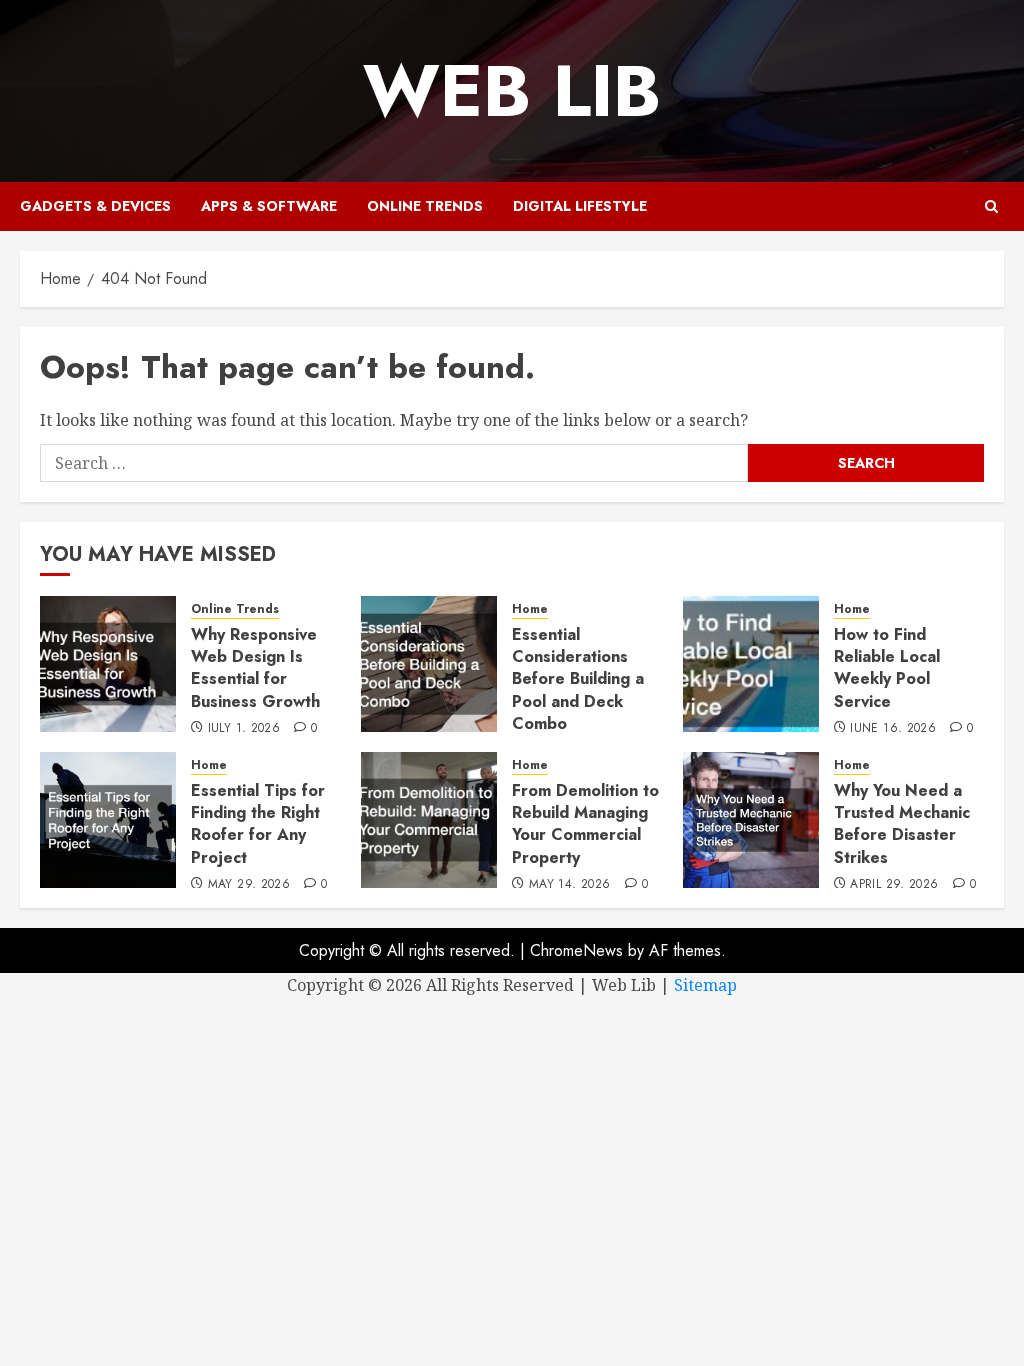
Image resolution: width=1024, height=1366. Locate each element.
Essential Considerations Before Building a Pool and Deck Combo (578, 679)
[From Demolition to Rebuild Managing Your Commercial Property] (429, 820)
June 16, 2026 (893, 729)
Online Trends (425, 206)
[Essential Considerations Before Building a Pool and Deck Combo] (429, 664)
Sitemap (705, 985)
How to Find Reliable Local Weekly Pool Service (887, 668)
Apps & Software (269, 206)
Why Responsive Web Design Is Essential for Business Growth (255, 668)
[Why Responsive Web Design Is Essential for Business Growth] (108, 664)
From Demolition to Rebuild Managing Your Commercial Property (585, 824)
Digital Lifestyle (580, 206)
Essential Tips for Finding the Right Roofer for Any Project (258, 824)
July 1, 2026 (244, 729)
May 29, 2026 (249, 885)
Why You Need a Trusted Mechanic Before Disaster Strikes (902, 824)
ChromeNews (576, 950)
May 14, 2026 (569, 885)
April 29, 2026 (894, 885)
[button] (991, 206)
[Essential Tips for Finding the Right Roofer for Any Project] (108, 820)
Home (530, 609)
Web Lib (512, 91)
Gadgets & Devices (95, 206)
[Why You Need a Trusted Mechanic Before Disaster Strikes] (751, 820)
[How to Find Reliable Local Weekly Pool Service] (751, 664)
